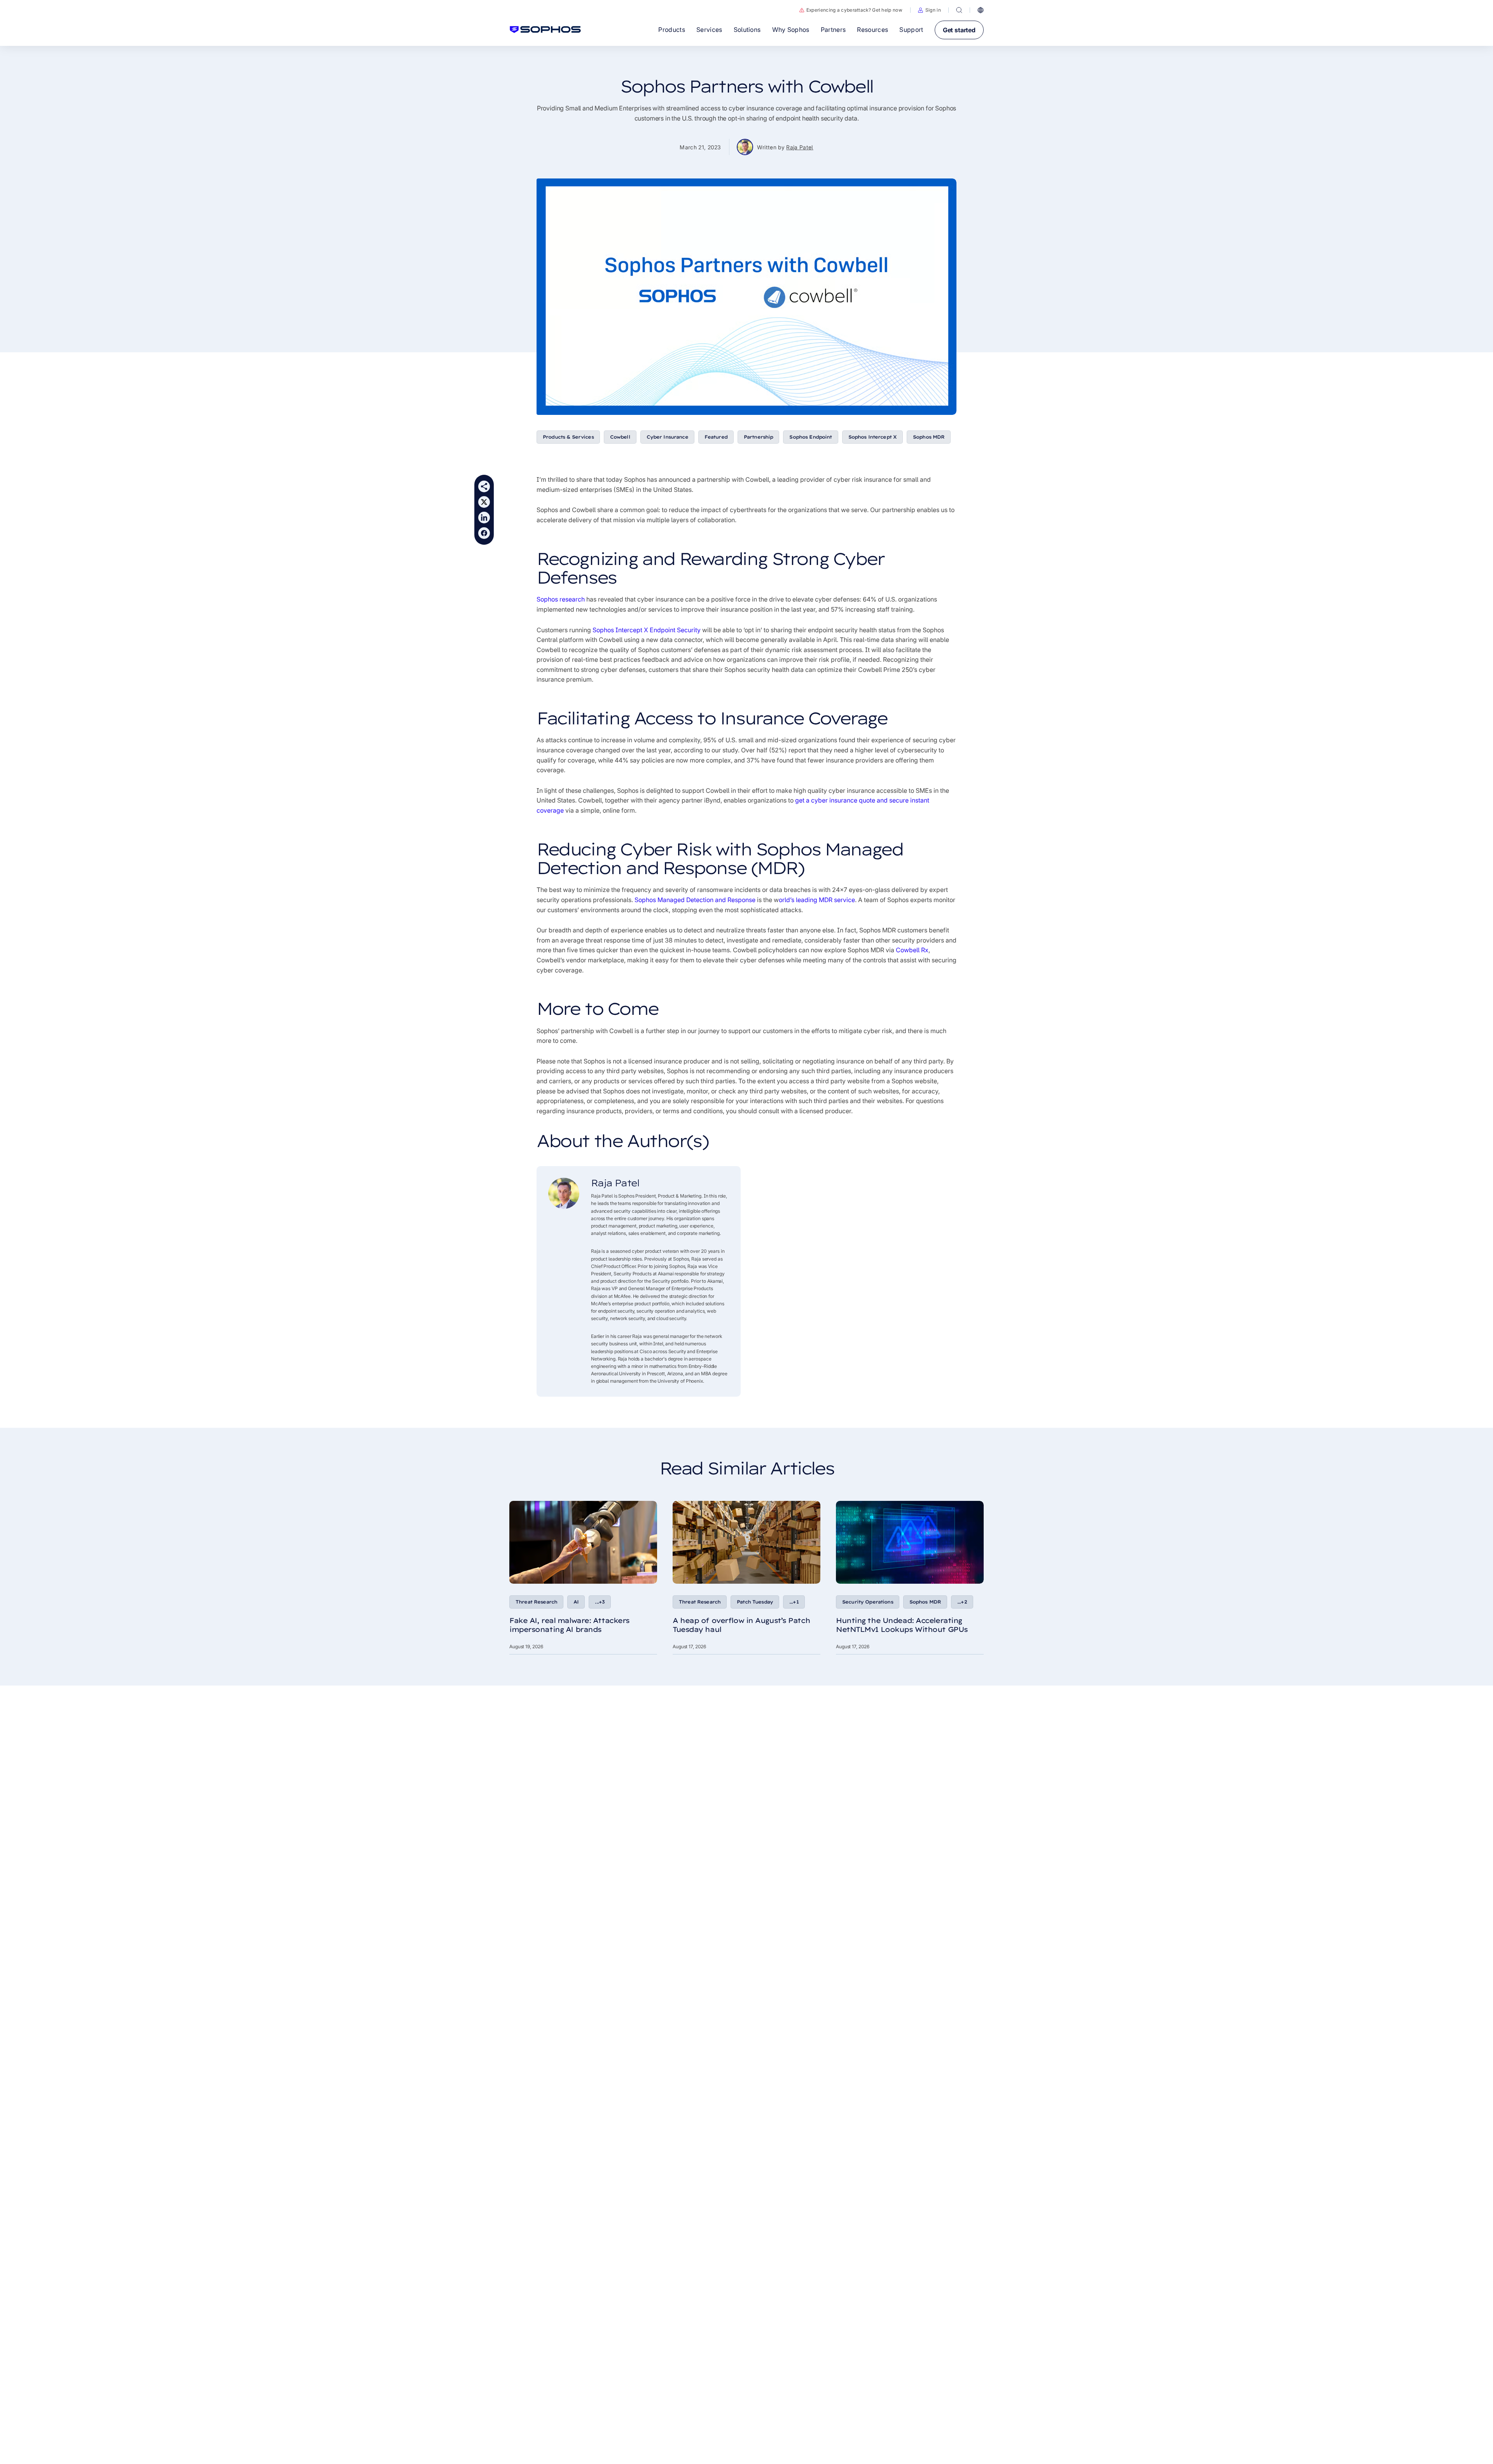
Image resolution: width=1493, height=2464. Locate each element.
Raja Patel (800, 147)
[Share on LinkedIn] (484, 518)
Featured (716, 437)
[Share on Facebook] (484, 533)
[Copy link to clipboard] (484, 486)
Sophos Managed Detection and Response (695, 900)
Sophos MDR (929, 437)
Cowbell (620, 437)
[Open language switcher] (981, 10)
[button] (929, 10)
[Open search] (959, 10)
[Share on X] (484, 502)
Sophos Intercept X (873, 437)
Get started (959, 30)
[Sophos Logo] (545, 30)
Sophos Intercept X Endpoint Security (647, 630)
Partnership (759, 437)
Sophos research (561, 599)
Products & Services (568, 437)
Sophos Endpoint (810, 437)
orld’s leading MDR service (817, 900)
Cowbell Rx (912, 950)
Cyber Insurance (667, 437)
